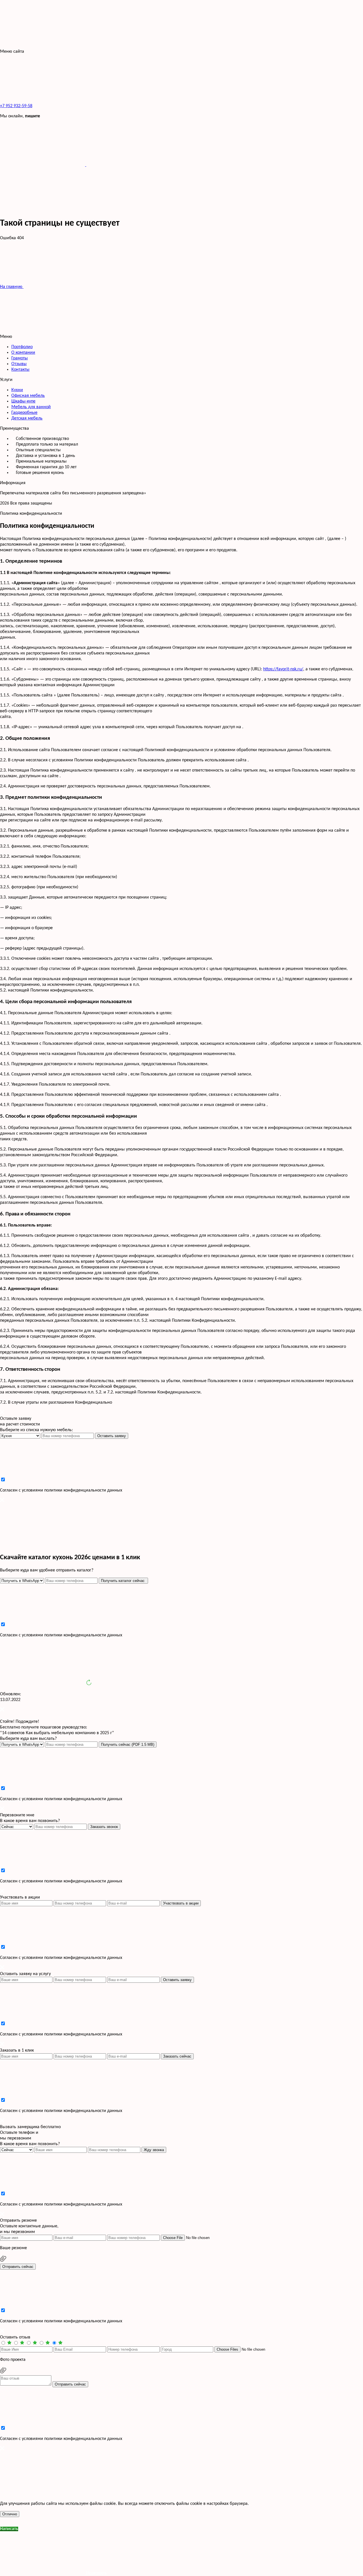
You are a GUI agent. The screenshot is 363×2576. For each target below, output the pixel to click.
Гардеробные (24, 413)
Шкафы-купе (23, 401)
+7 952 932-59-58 (16, 106)
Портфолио (22, 347)
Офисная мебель (28, 396)
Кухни (17, 390)
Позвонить (96, 2573)
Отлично (10, 2514)
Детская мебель (27, 418)
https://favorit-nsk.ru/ (283, 669)
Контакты (20, 370)
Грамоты (20, 358)
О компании (23, 353)
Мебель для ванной (31, 407)
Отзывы (19, 364)
